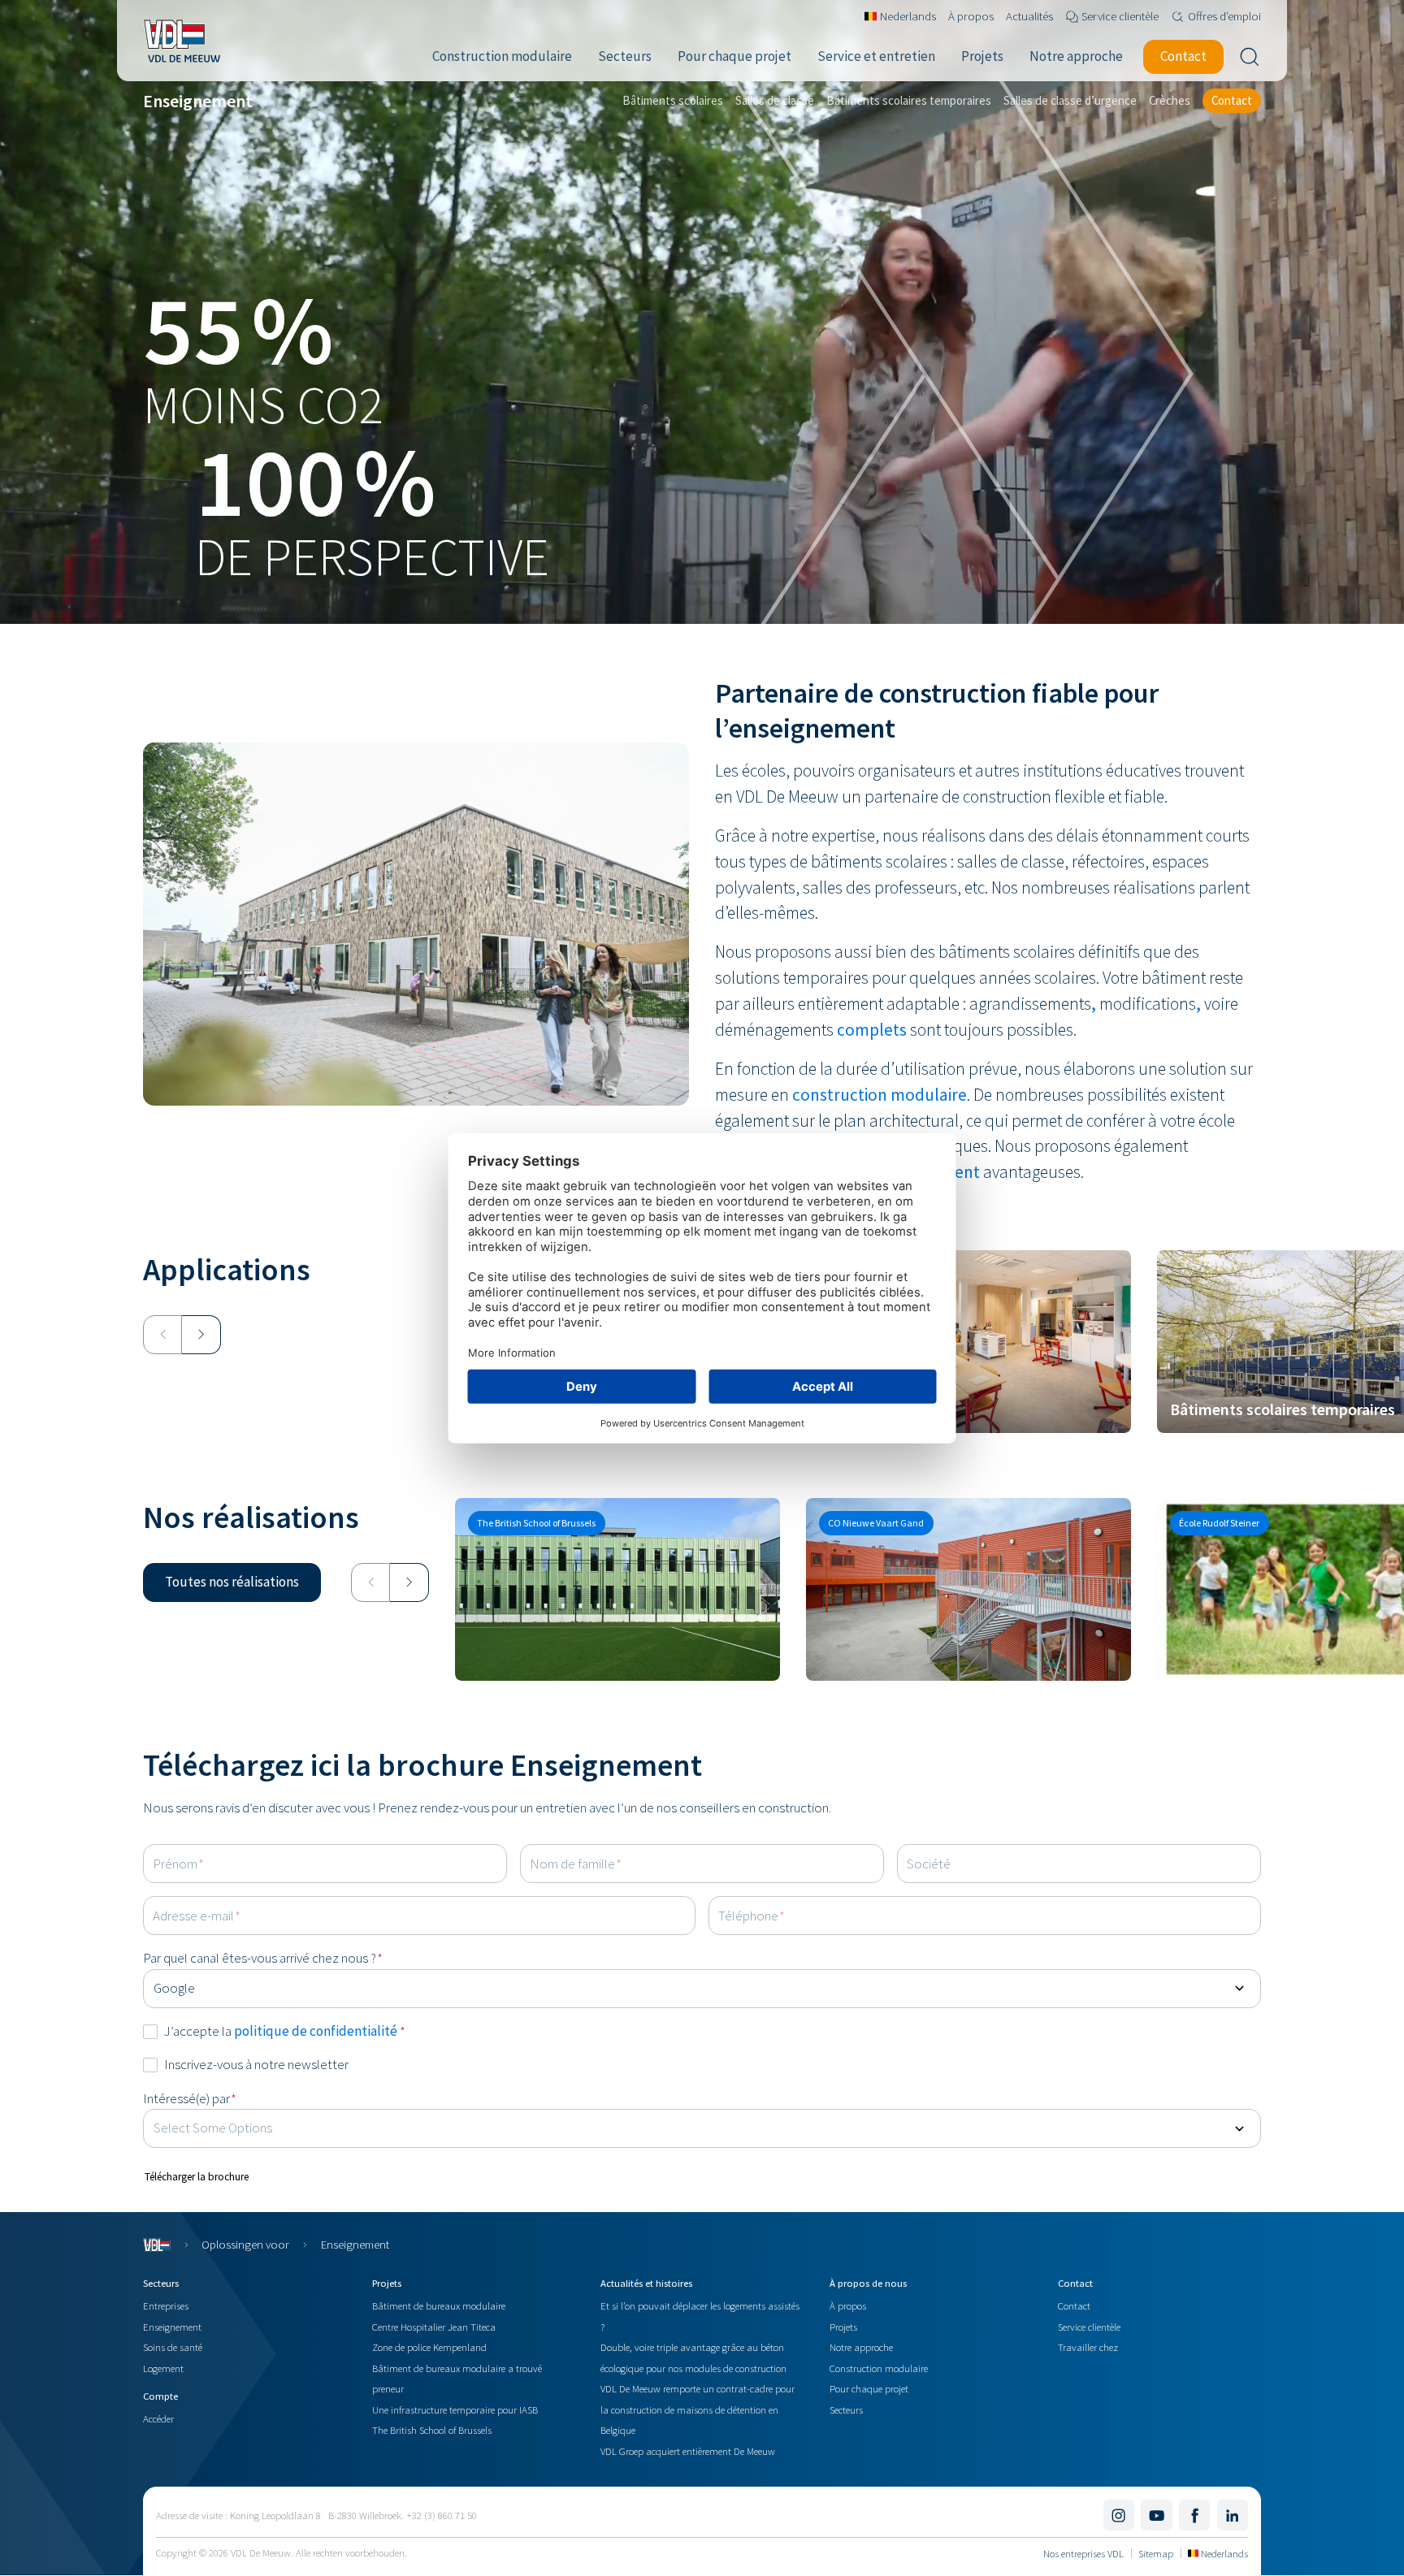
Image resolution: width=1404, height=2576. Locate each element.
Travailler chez (1088, 2347)
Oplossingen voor (245, 2244)
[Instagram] (1119, 2515)
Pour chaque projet (869, 2388)
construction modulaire (880, 1095)
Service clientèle (1089, 2327)
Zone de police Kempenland (429, 2347)
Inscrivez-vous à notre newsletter (256, 2064)
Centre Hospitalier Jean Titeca (434, 2327)
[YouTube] (1156, 2515)
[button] (232, 1582)
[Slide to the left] (162, 1335)
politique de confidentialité (317, 2031)
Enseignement (172, 2327)
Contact (1074, 2305)
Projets (843, 2327)
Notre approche (861, 2347)
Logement (163, 2368)
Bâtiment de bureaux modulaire (439, 2305)
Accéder (158, 2418)
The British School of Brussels (432, 2430)
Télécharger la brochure (197, 2177)
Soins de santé (173, 2347)
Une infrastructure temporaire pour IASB (455, 2409)
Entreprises (166, 2305)
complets (872, 1030)
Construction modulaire (879, 2368)
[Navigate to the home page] (182, 41)
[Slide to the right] (201, 1335)
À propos (848, 2305)
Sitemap (1156, 2553)
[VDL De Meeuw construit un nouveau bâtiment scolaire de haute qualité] (617, 1589)
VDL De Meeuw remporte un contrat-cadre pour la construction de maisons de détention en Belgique (698, 2409)
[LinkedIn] (1233, 2515)
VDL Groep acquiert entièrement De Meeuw (688, 2451)
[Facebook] (1194, 2515)
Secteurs (846, 2409)
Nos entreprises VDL (1083, 2553)
